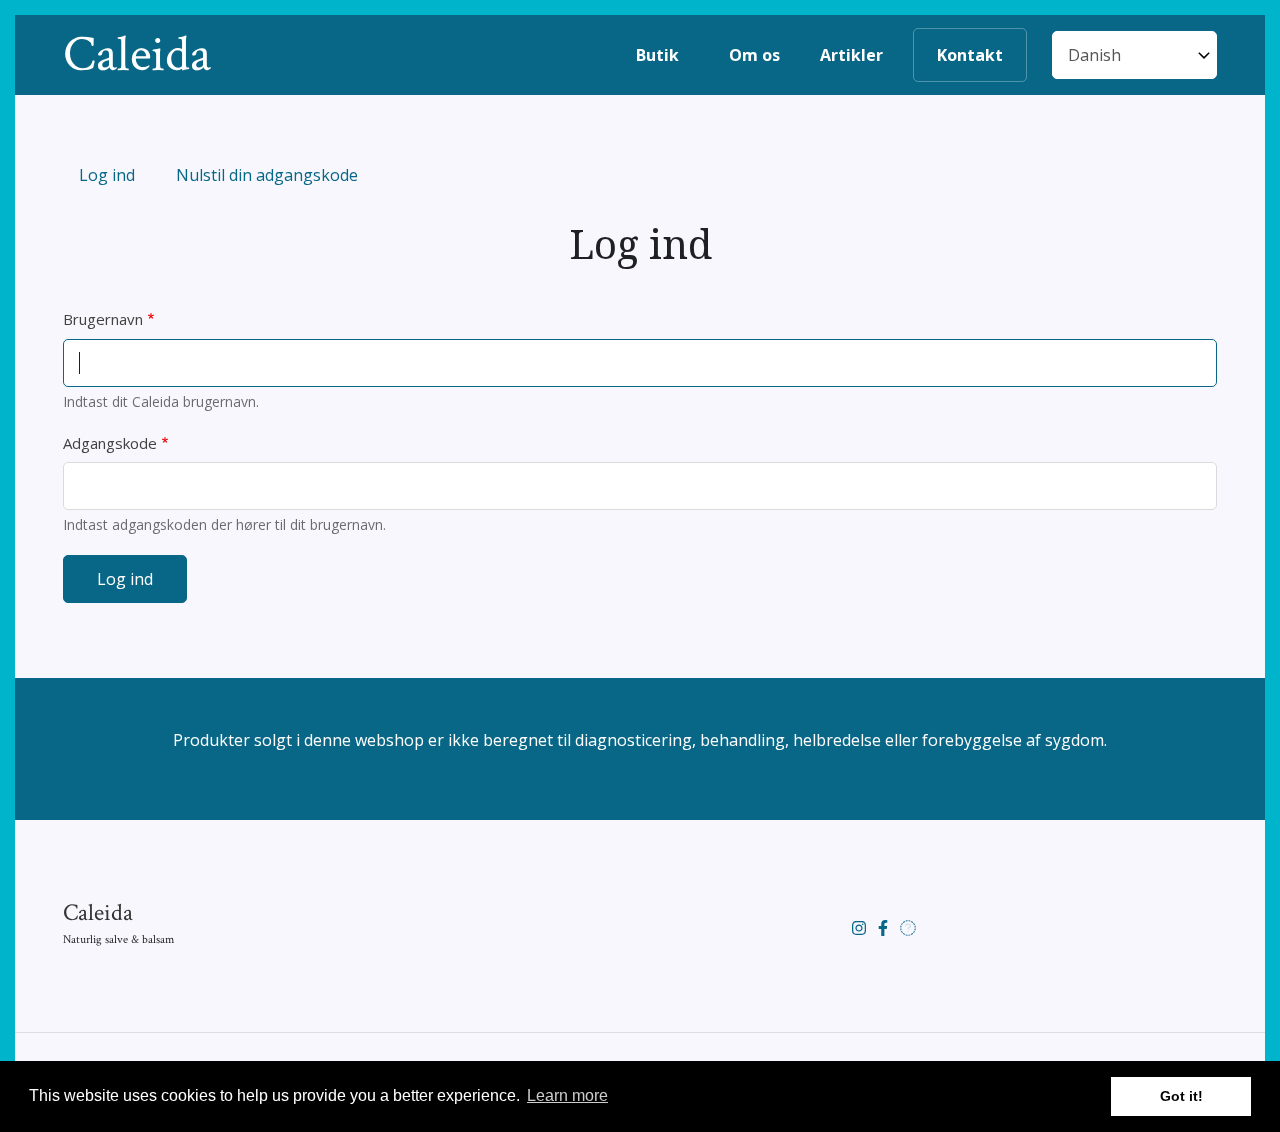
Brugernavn (103, 319)
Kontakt (970, 55)
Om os (754, 55)
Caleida (137, 54)
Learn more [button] (567, 1095)
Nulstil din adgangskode (267, 175)
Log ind (115, 177)
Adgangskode (110, 443)
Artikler (851, 55)
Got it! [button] (1181, 1096)
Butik (657, 55)
